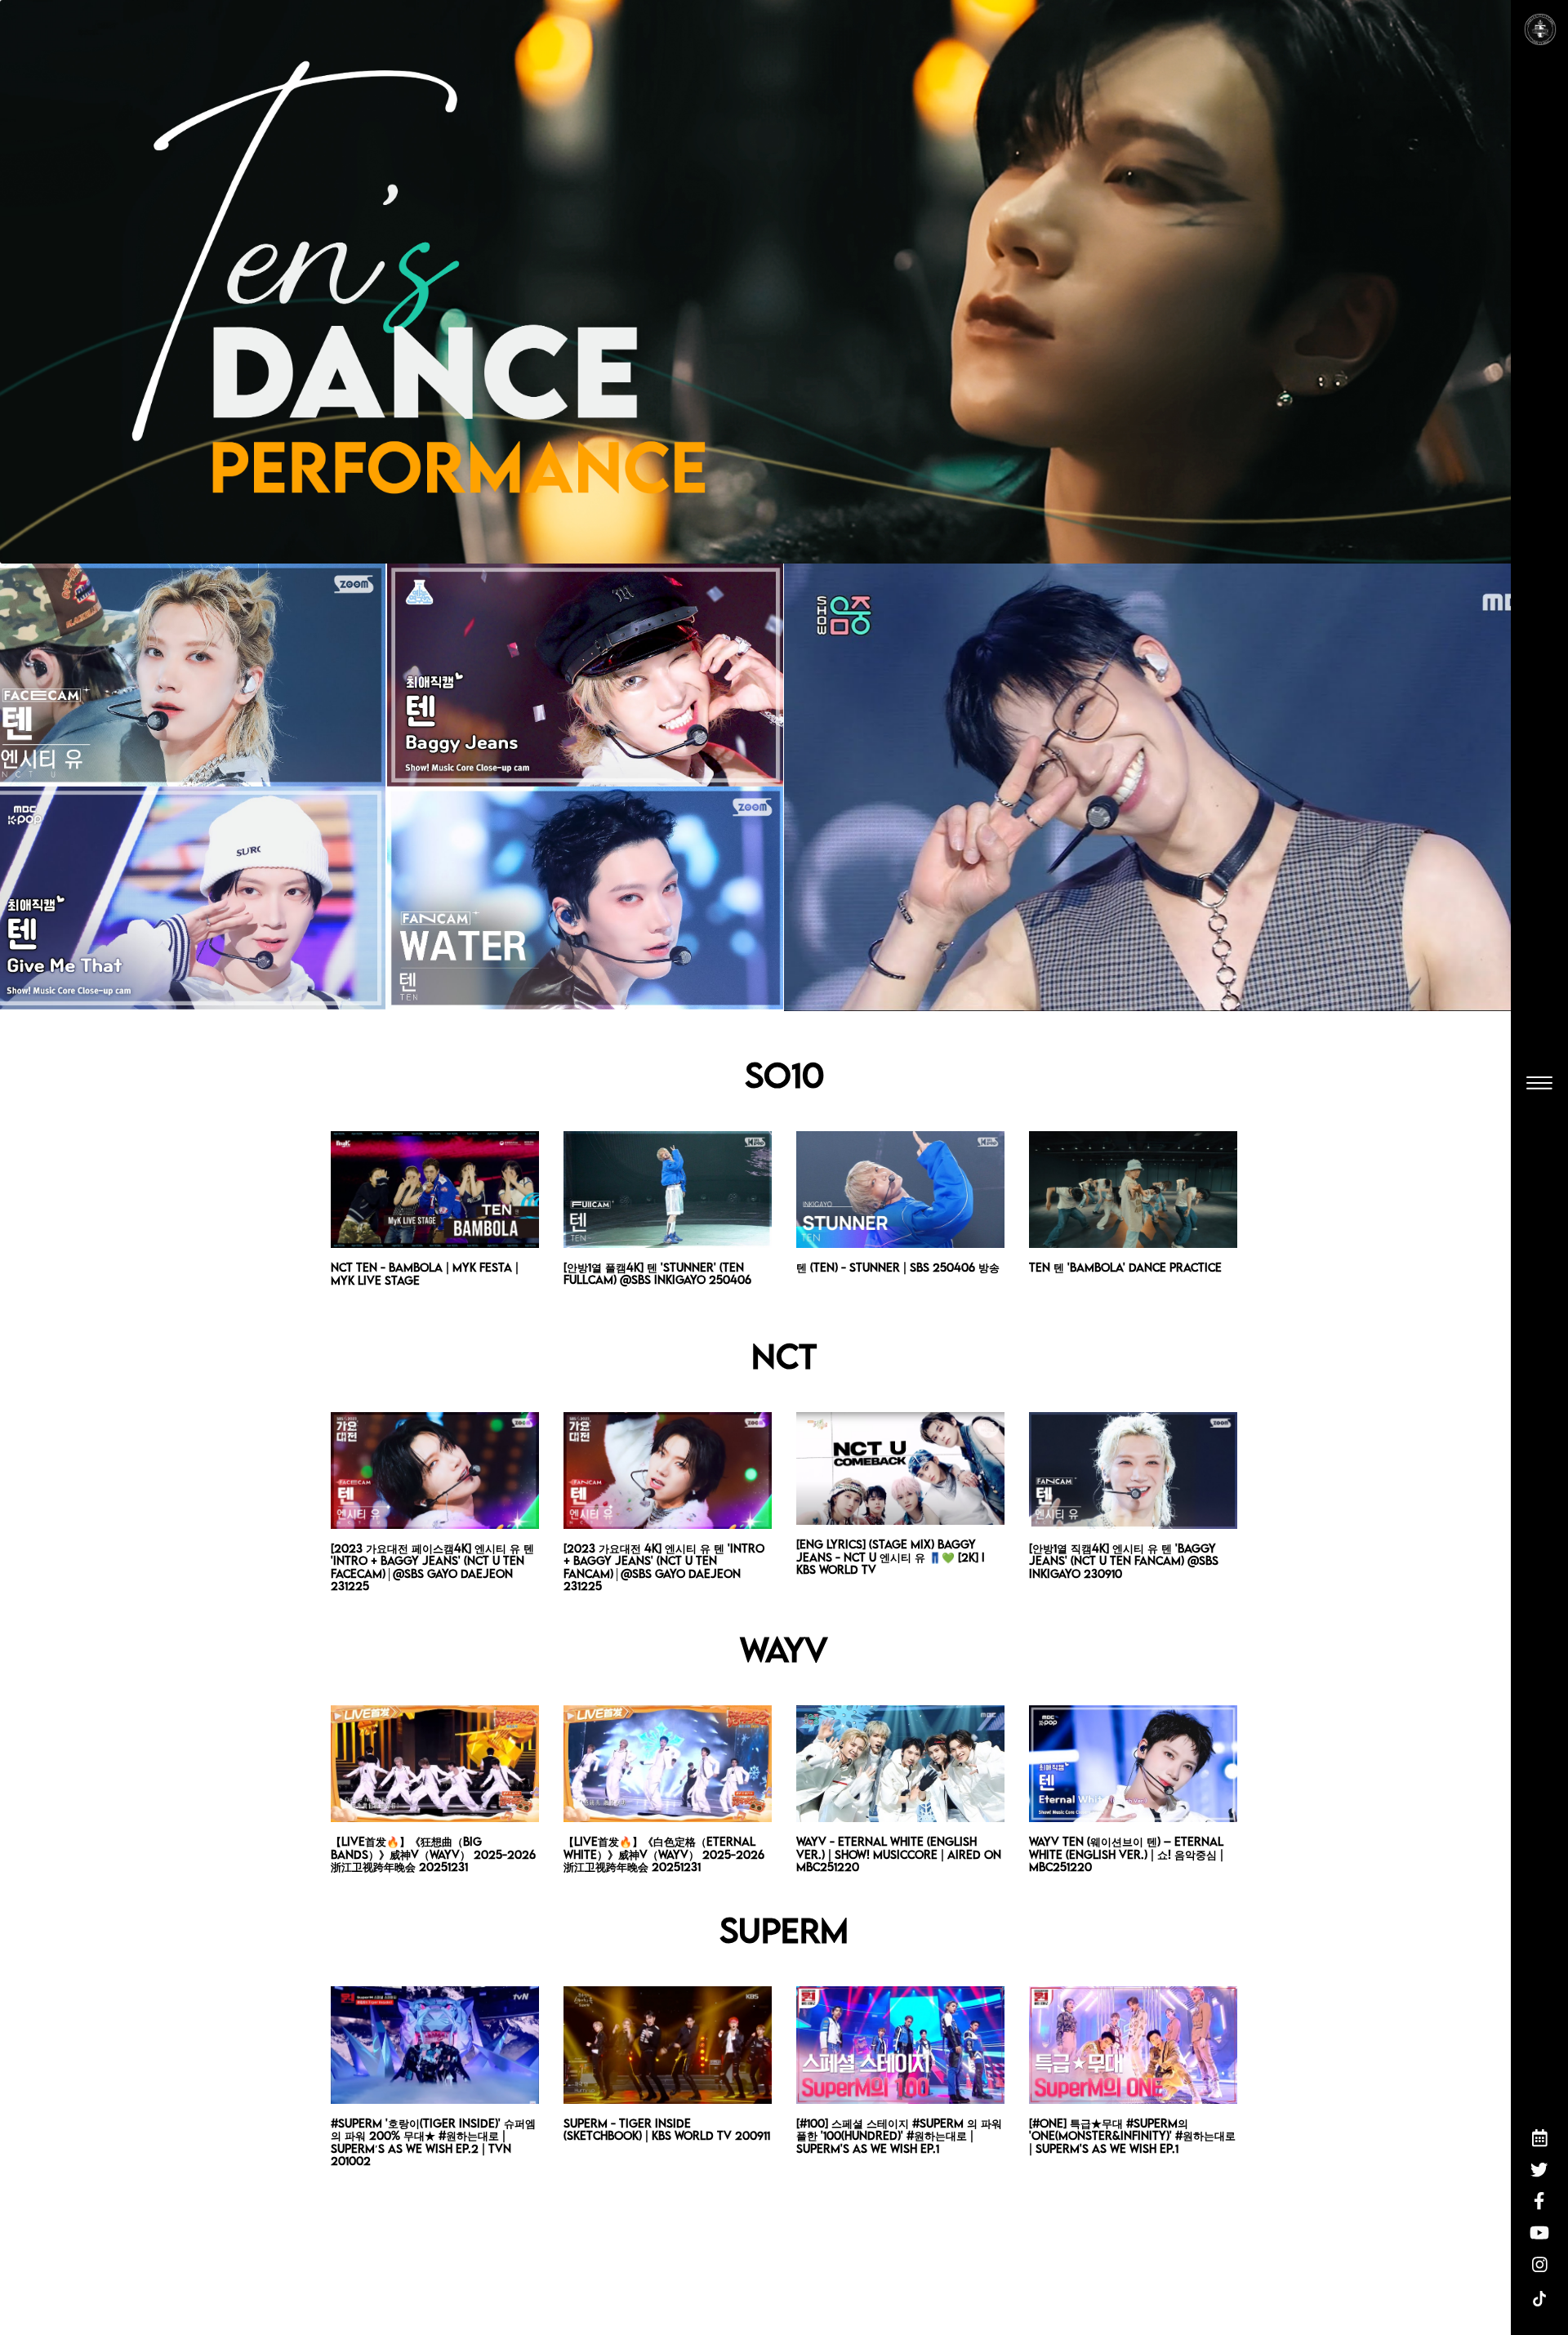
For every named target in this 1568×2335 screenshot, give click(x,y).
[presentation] (364, 1219)
